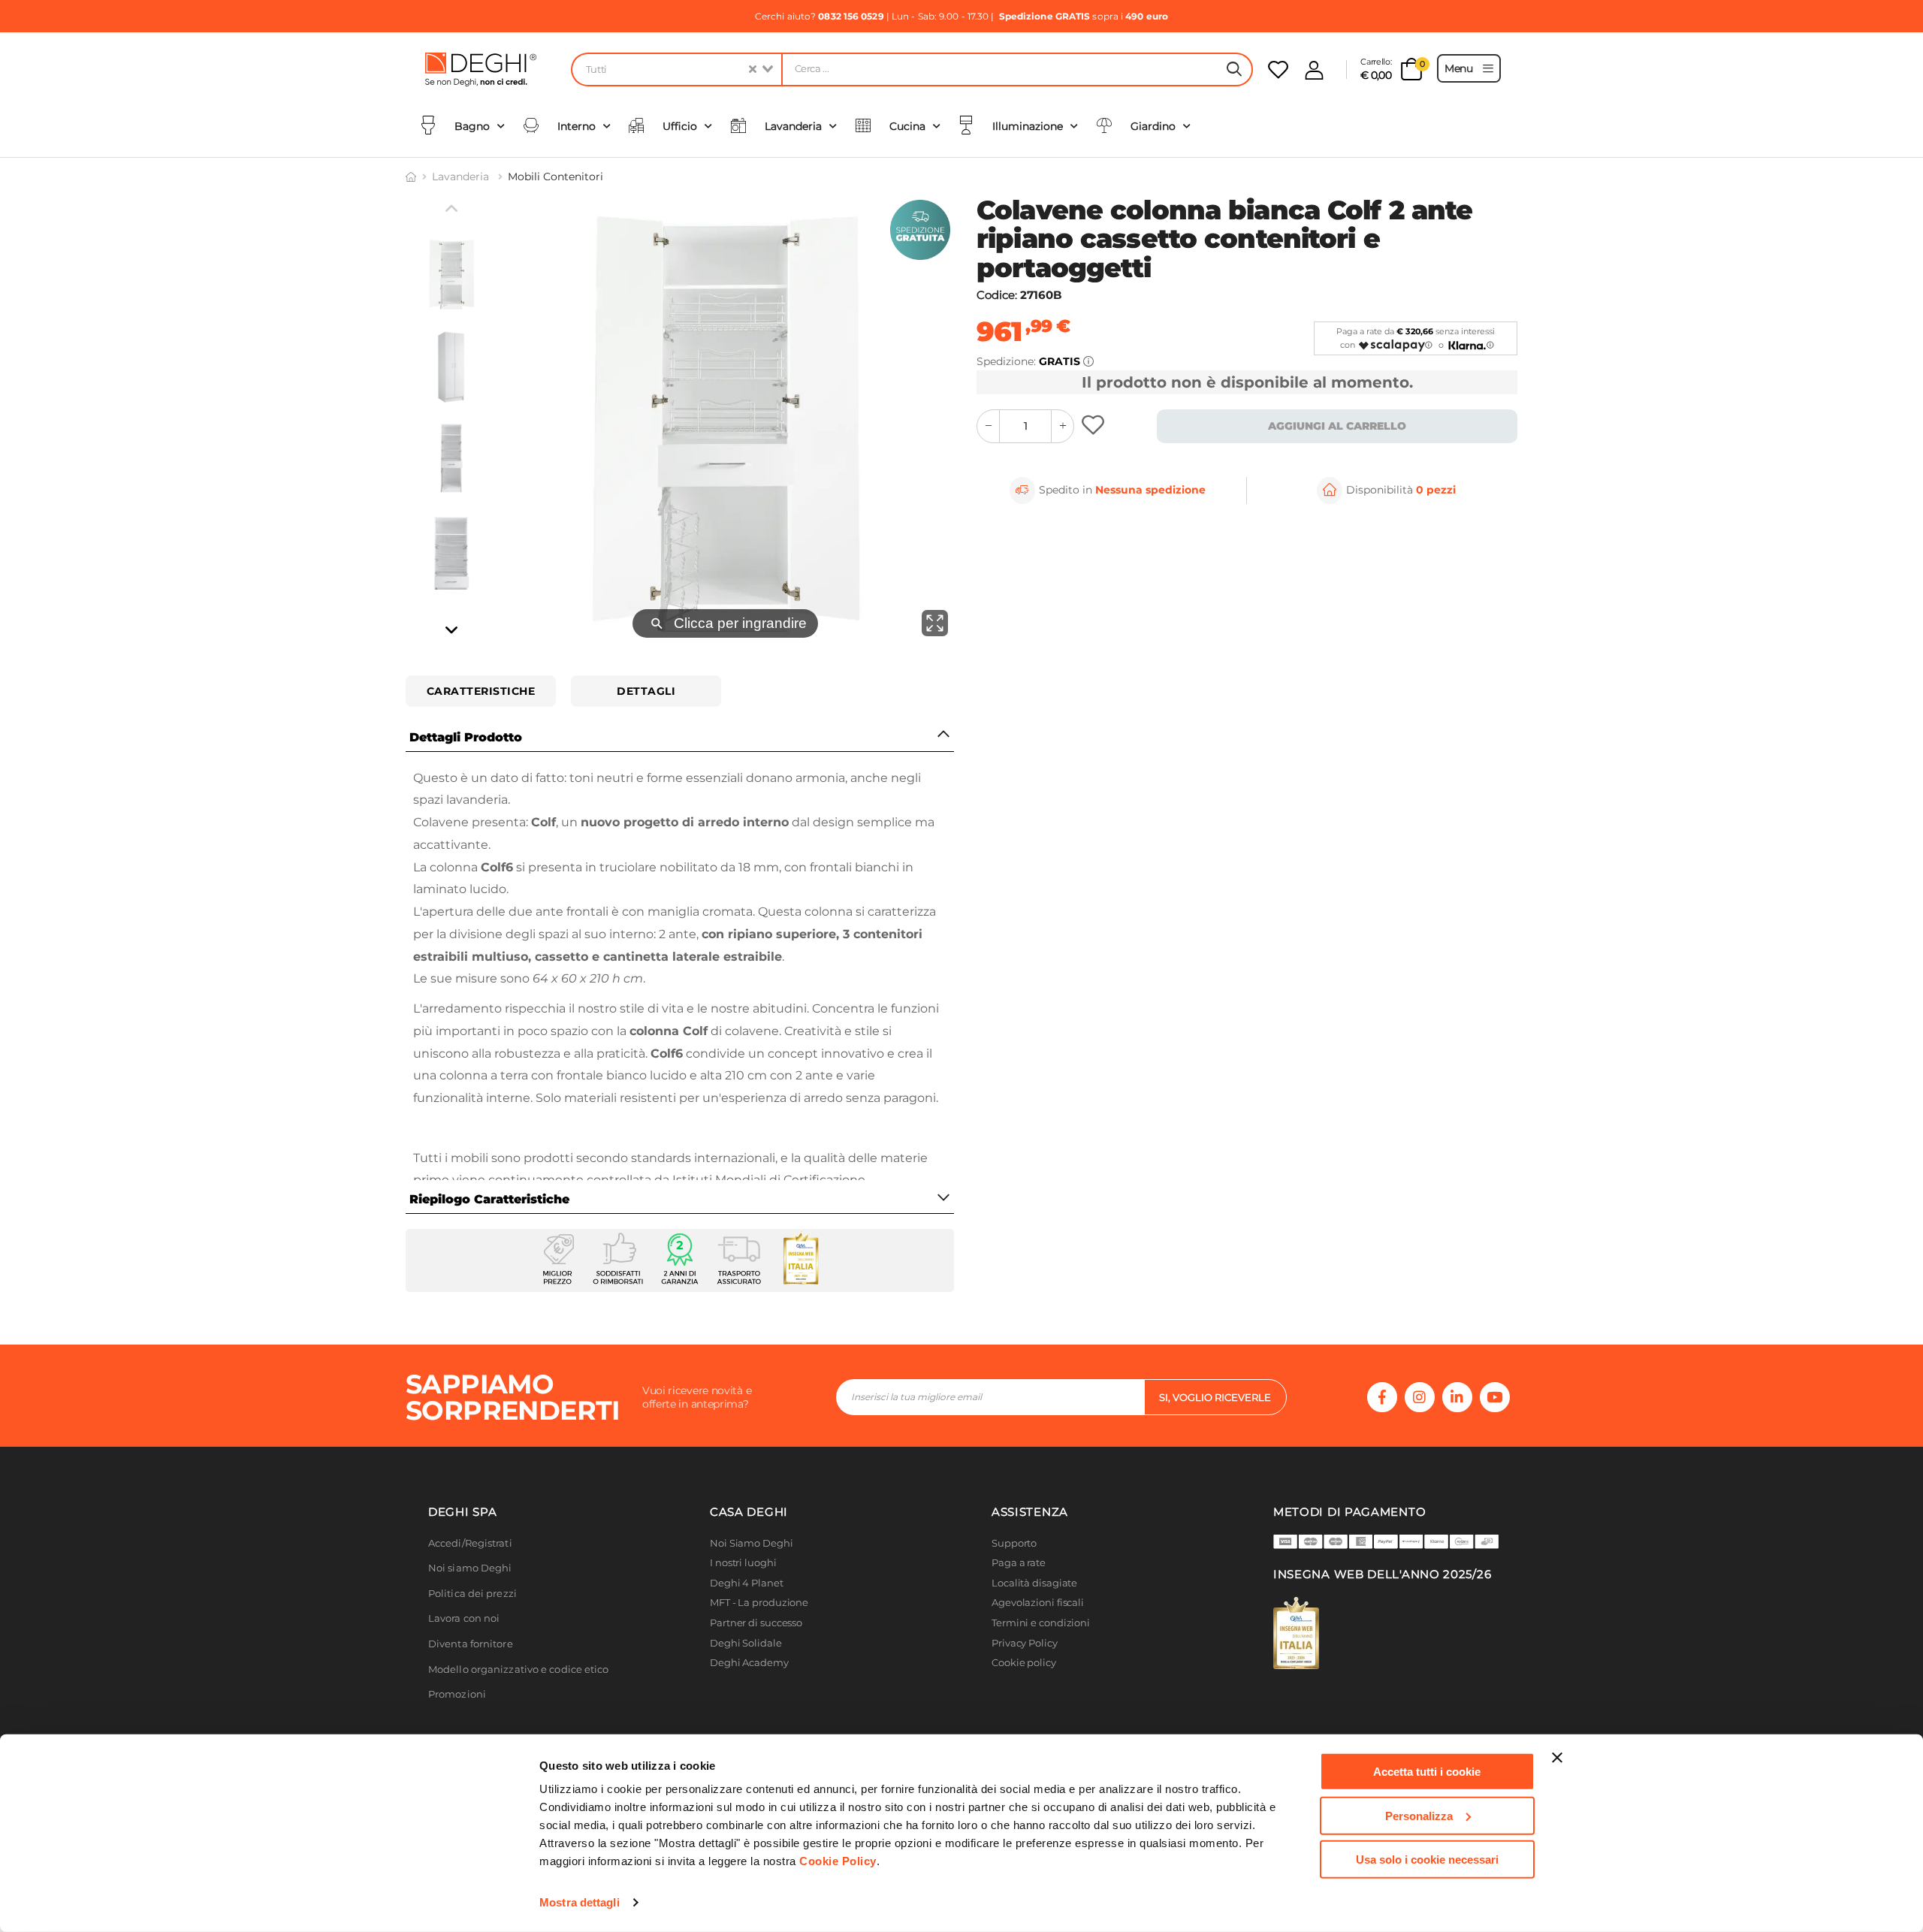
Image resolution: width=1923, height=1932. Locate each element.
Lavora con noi (464, 1618)
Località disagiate (1034, 1583)
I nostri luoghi (743, 1563)
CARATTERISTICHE (481, 691)
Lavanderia (462, 177)
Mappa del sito (1027, 1683)
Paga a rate (1019, 1563)
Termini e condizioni (1041, 1623)
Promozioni (457, 1694)
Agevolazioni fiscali (1038, 1603)
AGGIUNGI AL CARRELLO (1337, 426)
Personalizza (1419, 1815)
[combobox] (676, 69)
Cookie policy (1024, 1663)
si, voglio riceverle (1215, 1397)
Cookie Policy (838, 1861)
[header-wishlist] (1278, 69)
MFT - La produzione (759, 1603)
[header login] (1314, 70)
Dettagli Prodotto (466, 737)
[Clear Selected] (753, 69)
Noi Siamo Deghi (752, 1543)
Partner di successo (756, 1623)
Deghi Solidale (746, 1643)
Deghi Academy (749, 1663)
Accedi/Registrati (470, 1543)
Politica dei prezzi (472, 1594)
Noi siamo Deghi (470, 1568)
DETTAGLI (646, 691)
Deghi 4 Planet (747, 1583)
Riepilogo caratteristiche (489, 1199)
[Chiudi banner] (1557, 1758)
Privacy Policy (1025, 1643)
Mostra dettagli (580, 1902)
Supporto (1014, 1543)
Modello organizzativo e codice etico (519, 1669)
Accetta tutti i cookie (1427, 1772)
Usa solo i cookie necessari (1427, 1860)
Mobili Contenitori (555, 177)
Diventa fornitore (471, 1644)
